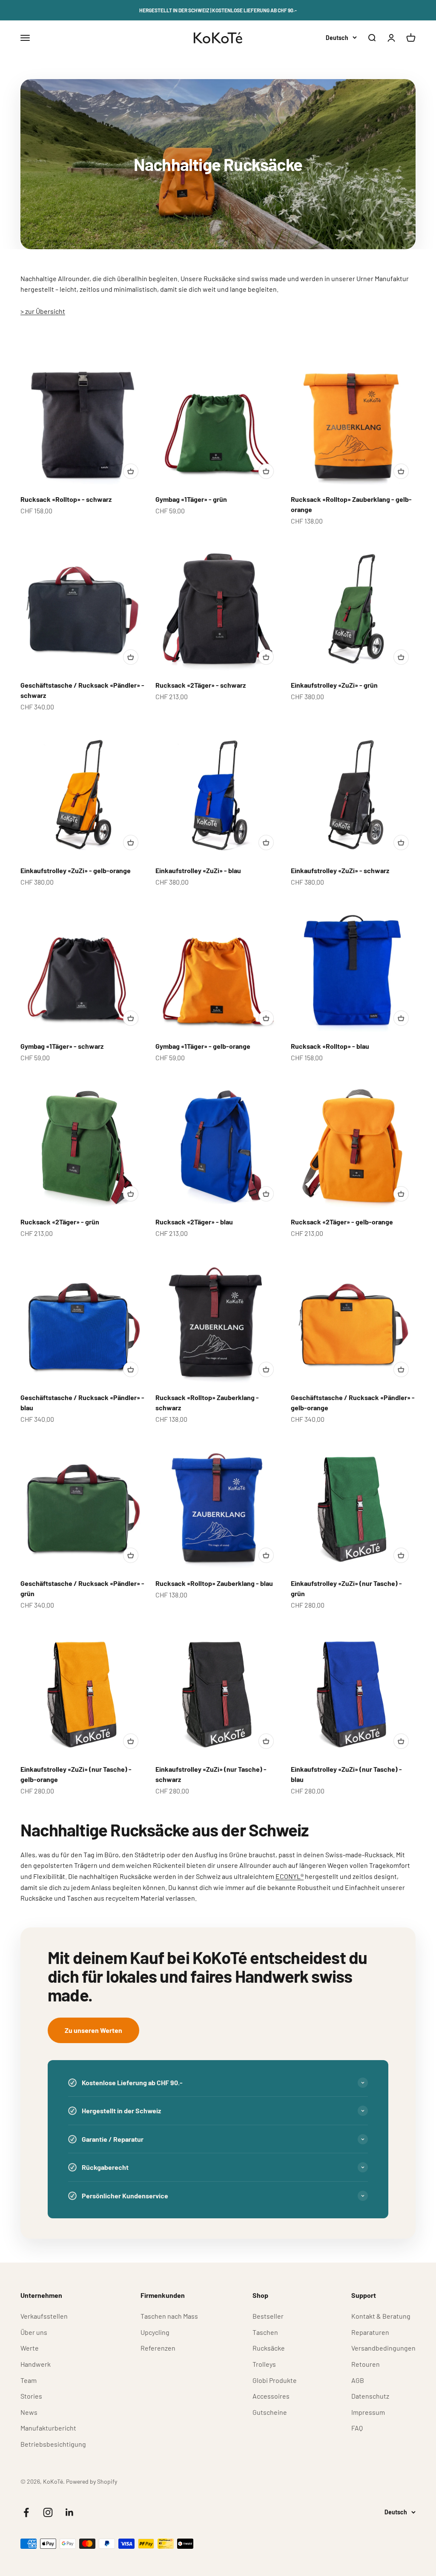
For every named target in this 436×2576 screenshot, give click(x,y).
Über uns (34, 2332)
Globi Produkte (275, 2380)
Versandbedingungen (383, 2348)
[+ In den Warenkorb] (131, 471)
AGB (358, 2380)
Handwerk (36, 2364)
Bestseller (268, 2316)
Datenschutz (370, 2396)
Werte (30, 2348)
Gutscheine (270, 2412)
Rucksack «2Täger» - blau (194, 1222)
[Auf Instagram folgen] (48, 2512)
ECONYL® (290, 1876)
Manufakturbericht (48, 2428)
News (29, 2412)
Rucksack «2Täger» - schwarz (201, 685)
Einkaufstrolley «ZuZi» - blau (198, 870)
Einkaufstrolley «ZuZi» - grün (334, 685)
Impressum (368, 2412)
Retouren (366, 2364)
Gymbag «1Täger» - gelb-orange (203, 1046)
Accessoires (271, 2396)
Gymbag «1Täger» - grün (191, 499)
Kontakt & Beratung (381, 2316)
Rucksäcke (269, 2348)
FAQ (357, 2428)
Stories (31, 2396)
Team (29, 2380)
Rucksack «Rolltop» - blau (330, 1046)
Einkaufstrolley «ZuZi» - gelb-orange (76, 870)
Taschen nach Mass (169, 2316)
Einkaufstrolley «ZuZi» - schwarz (340, 870)
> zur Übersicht (43, 311)
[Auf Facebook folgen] (26, 2512)
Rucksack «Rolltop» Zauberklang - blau (214, 1583)
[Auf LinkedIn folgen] (70, 2512)
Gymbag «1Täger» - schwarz (62, 1046)
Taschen (265, 2332)
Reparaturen (370, 2332)
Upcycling (155, 2332)
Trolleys (264, 2364)
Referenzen (158, 2348)
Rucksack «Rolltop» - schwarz (66, 499)
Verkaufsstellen (44, 2316)
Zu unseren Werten (93, 2030)
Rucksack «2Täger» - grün (60, 1222)
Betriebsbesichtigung (53, 2444)
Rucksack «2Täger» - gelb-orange (342, 1222)
